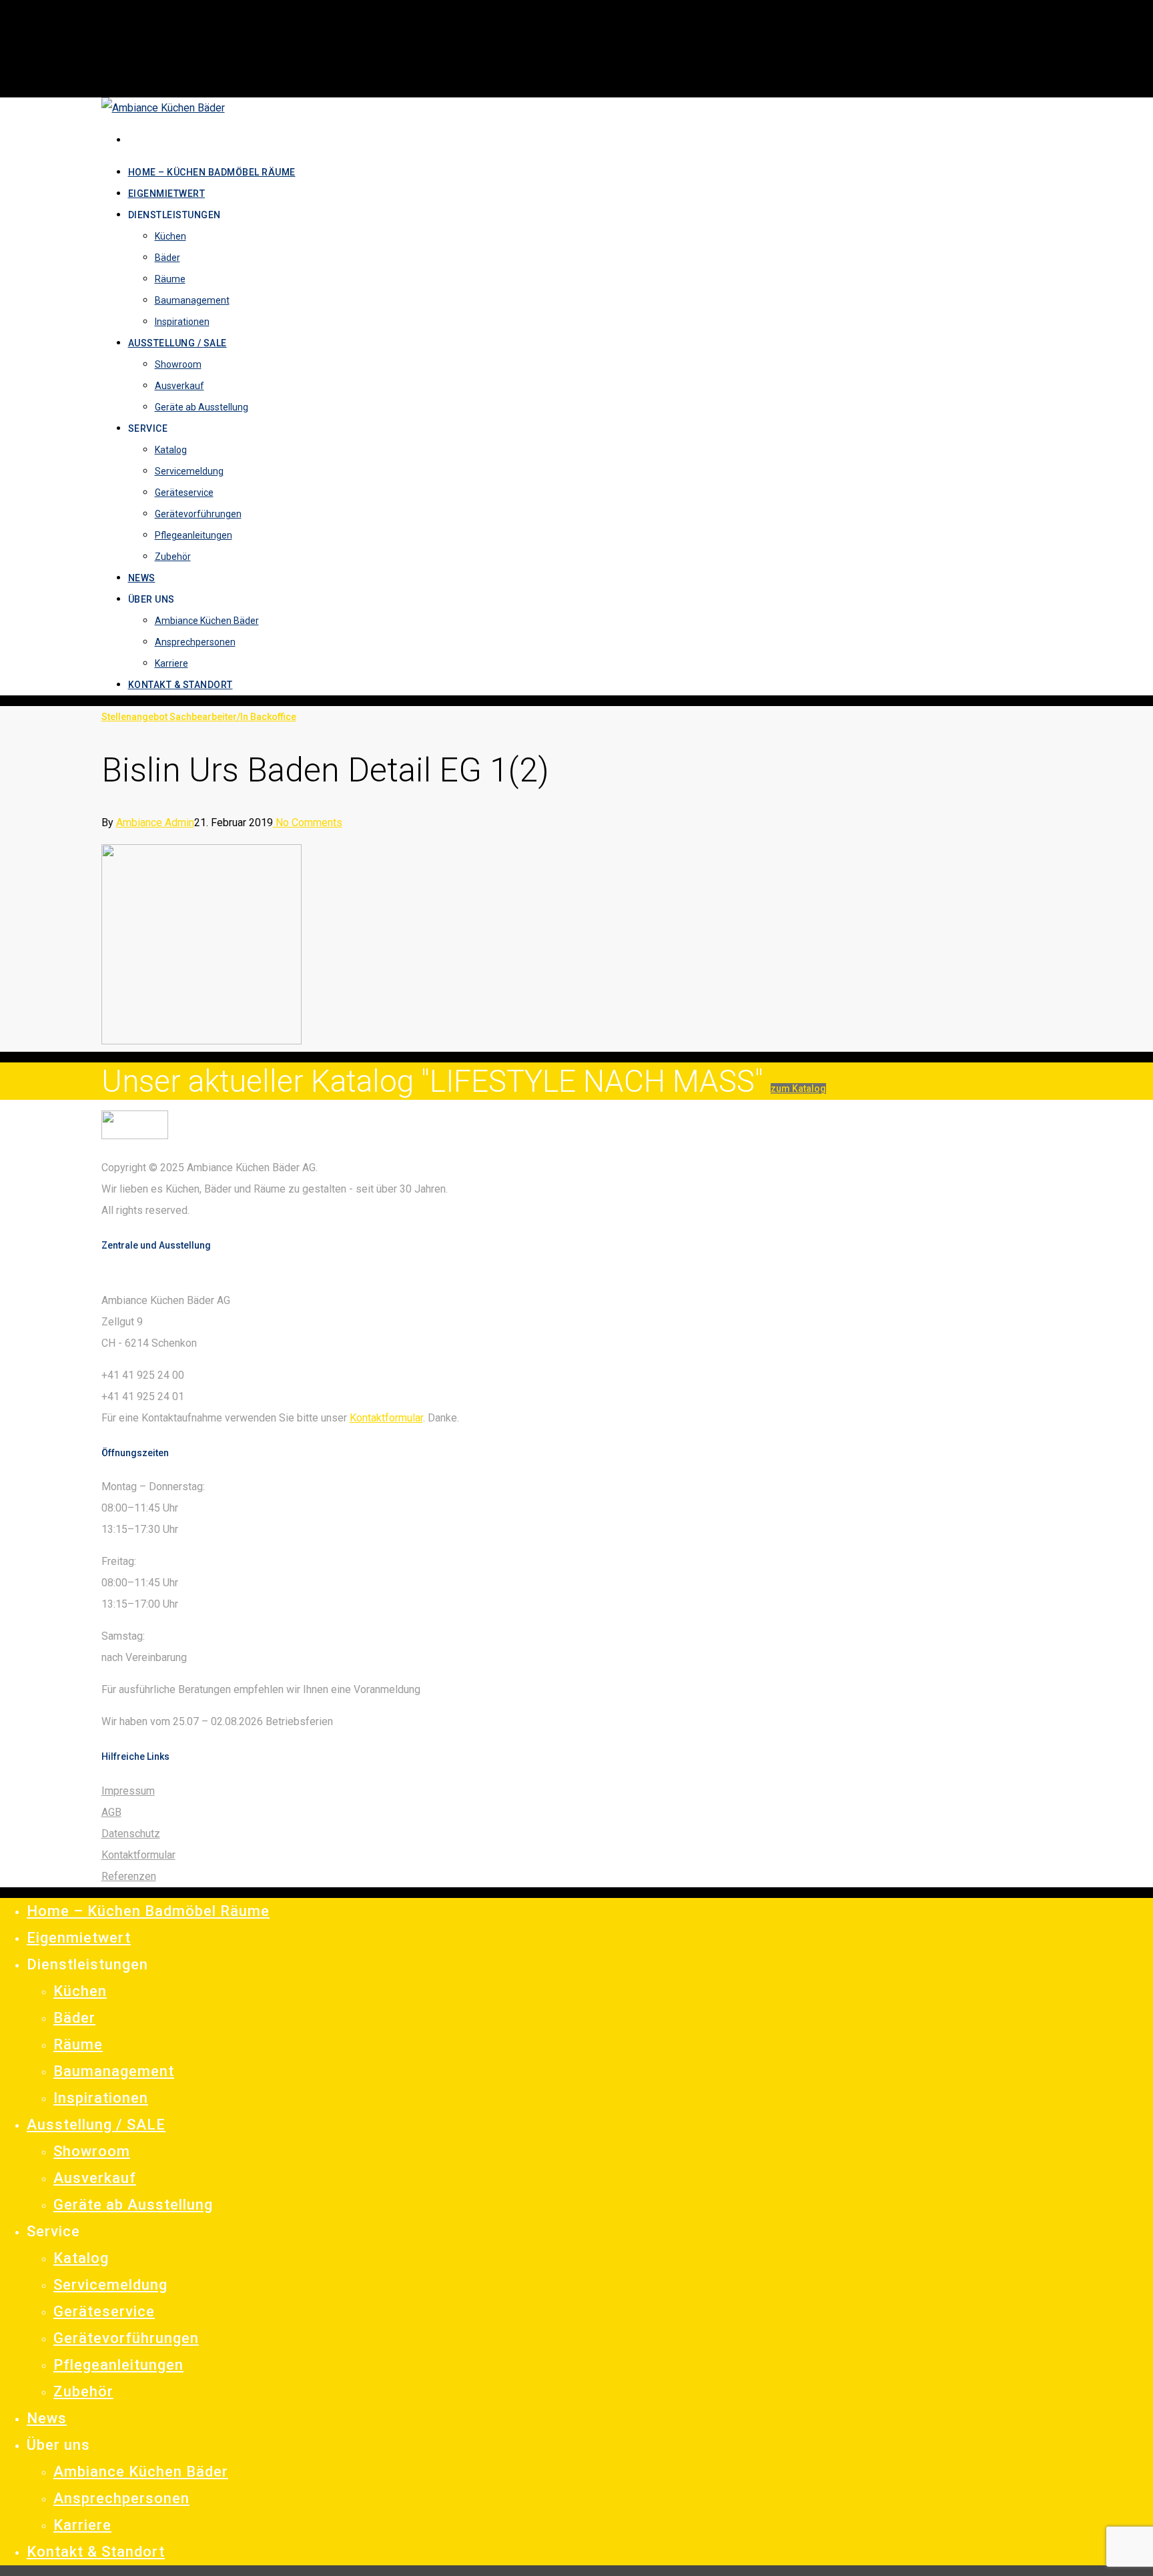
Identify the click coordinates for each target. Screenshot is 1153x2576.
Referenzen (129, 1876)
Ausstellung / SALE (96, 2125)
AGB (111, 1812)
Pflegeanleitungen (118, 2365)
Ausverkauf (95, 2178)
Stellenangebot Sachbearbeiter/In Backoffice (199, 717)
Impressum (128, 1791)
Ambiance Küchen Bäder (141, 2472)
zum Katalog (798, 1088)
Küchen (80, 1991)
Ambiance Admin (155, 823)
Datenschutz (131, 1834)
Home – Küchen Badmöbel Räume (148, 1911)
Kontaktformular (386, 1418)
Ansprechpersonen (121, 2498)
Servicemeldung (110, 2285)
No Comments (308, 823)
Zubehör (83, 2391)
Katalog (81, 2258)
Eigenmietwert (79, 1938)
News (47, 2418)
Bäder (74, 2018)
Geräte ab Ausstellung (133, 2205)
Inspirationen (101, 2098)
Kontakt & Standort (96, 2552)
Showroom (92, 2151)
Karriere (82, 2525)
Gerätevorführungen (126, 2338)
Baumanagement (114, 2071)
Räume (78, 2044)
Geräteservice (104, 2311)
